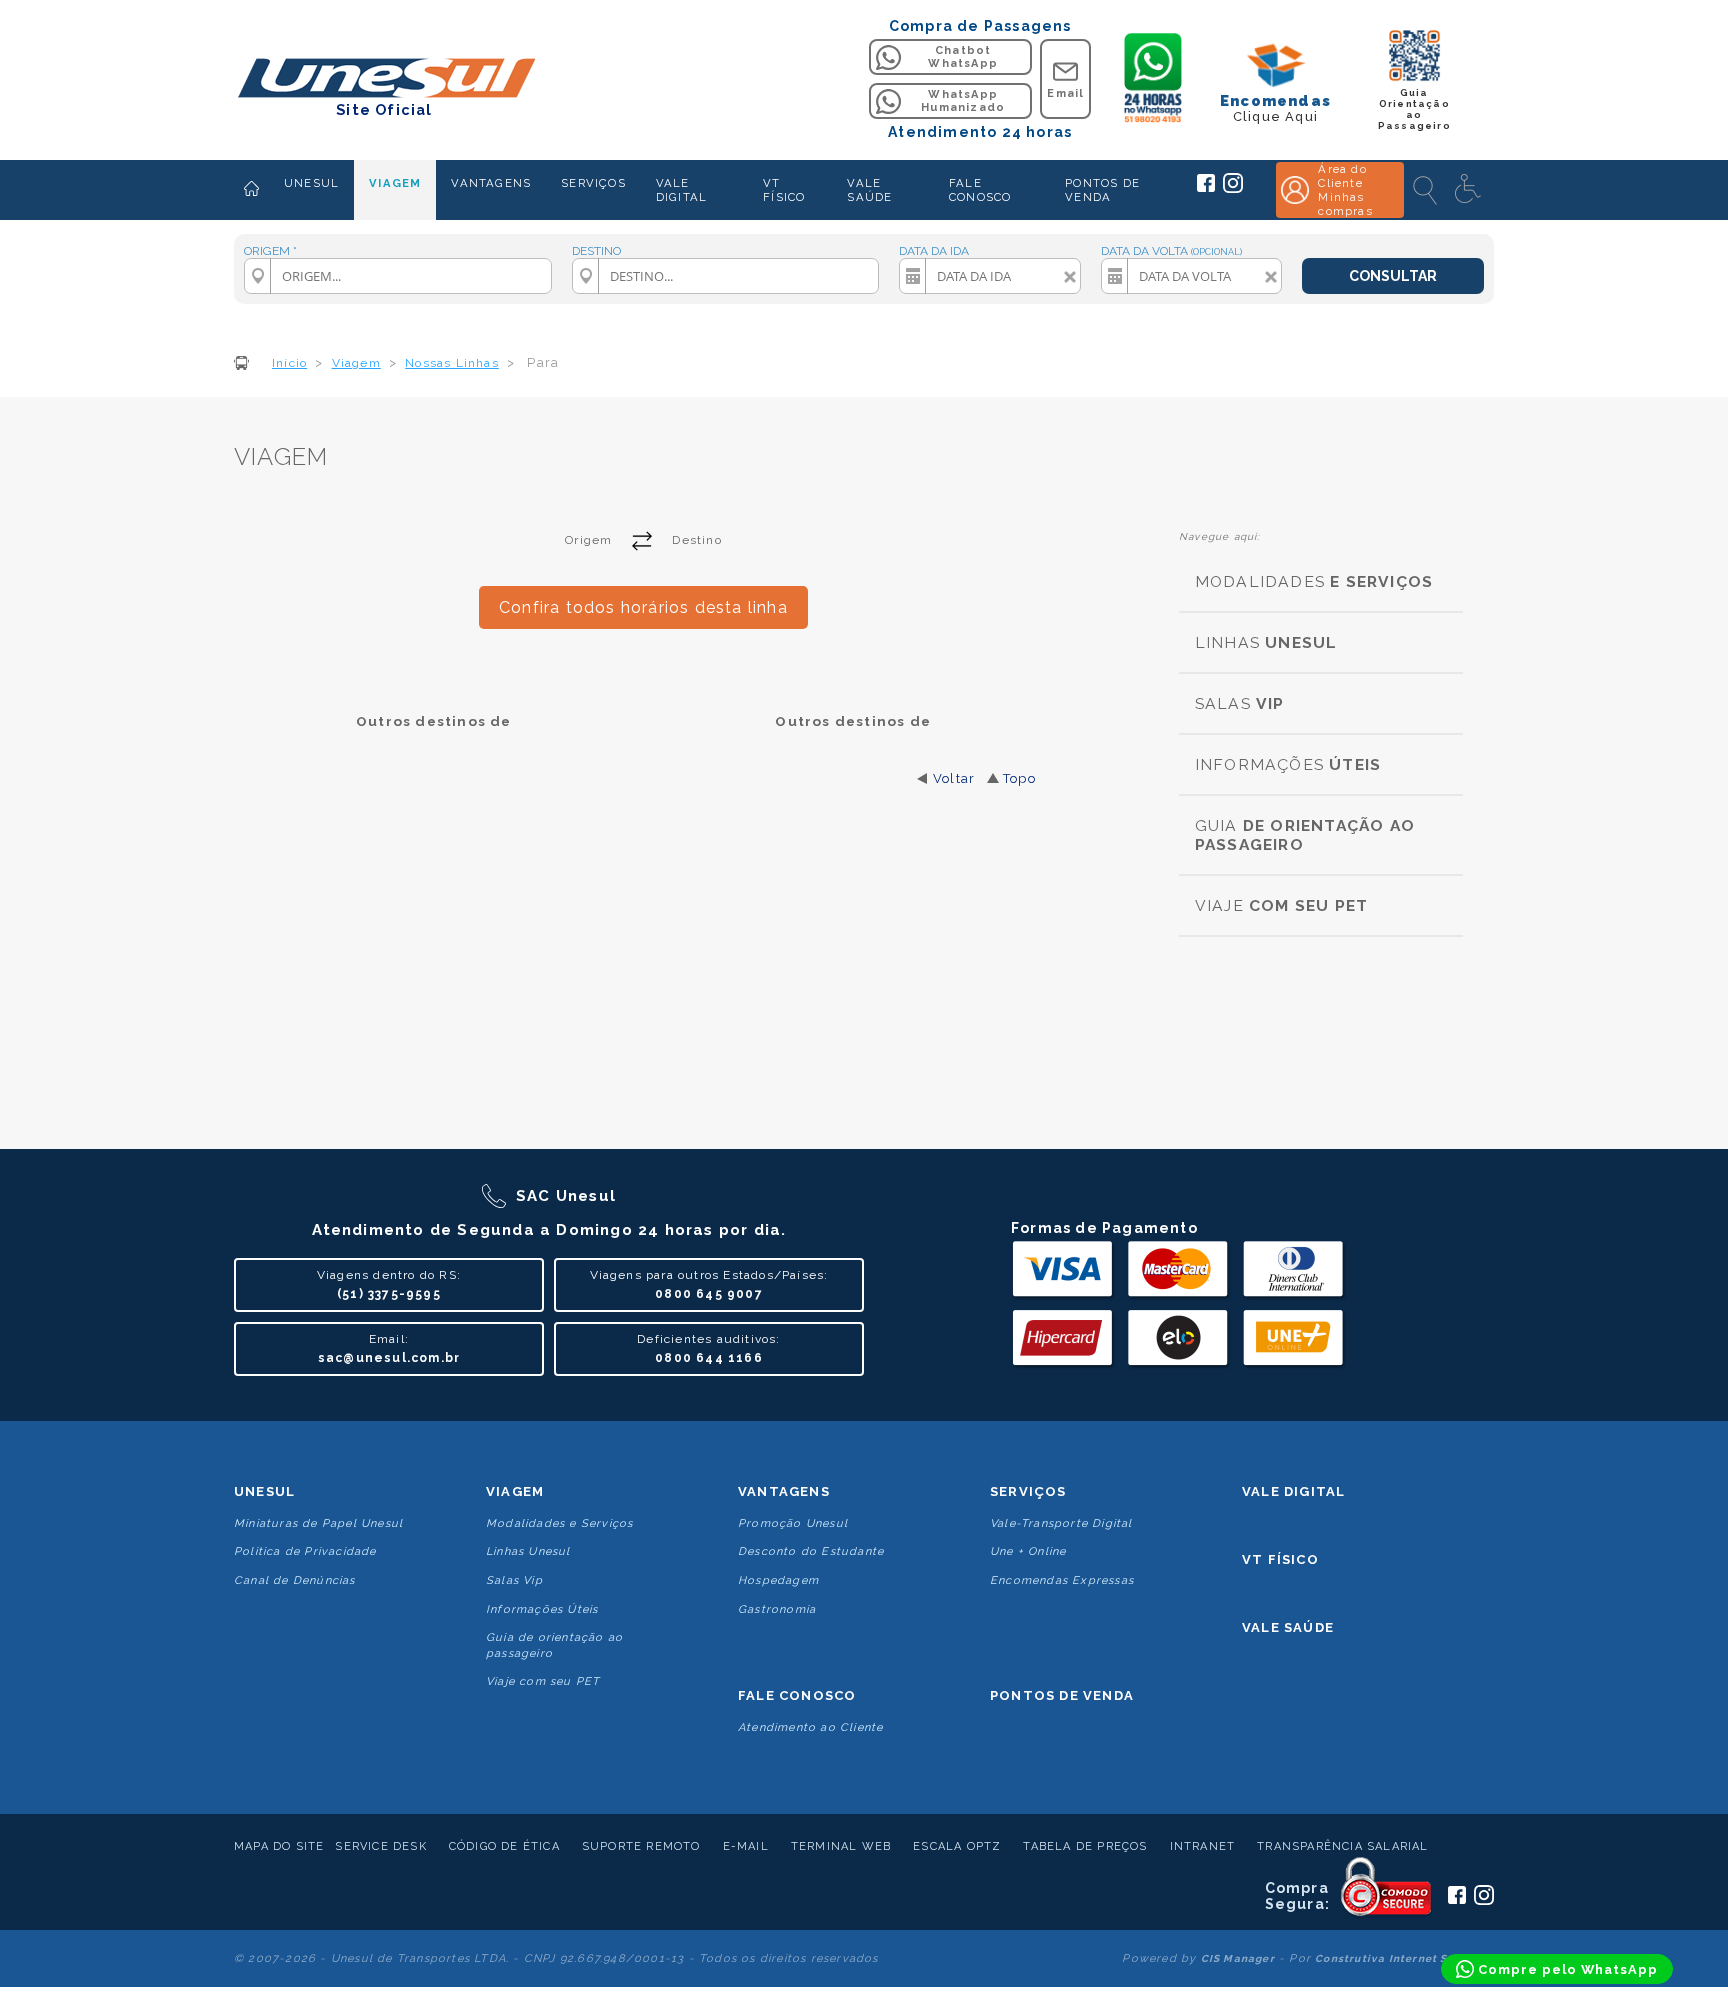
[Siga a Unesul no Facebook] (1206, 188)
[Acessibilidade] (1470, 190)
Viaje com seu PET (543, 1681)
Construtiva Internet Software (1404, 1958)
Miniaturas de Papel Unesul (318, 1523)
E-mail (746, 1846)
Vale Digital (1293, 1491)
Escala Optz (957, 1846)
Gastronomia (777, 1609)
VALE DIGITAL (681, 190)
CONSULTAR (1393, 276)
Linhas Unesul (528, 1551)
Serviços (1028, 1491)
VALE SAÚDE (869, 190)
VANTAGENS (491, 183)
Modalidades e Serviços (559, 1523)
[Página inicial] (251, 190)
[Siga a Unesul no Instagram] (1233, 189)
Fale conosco (797, 1695)
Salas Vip (514, 1580)
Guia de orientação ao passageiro (554, 1645)
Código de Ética (504, 1846)
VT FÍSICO (784, 190)
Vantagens (784, 1491)
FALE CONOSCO (980, 190)
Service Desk (380, 1846)
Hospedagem (778, 1580)
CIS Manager (1238, 1958)
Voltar (954, 778)
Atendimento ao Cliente (810, 1727)
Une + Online (1028, 1551)
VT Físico (1280, 1559)
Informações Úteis (542, 1609)
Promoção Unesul (793, 1523)
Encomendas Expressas (1062, 1580)
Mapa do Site (279, 1846)
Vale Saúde (1288, 1627)
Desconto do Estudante (811, 1551)
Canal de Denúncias (295, 1580)
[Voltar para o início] (384, 79)
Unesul (264, 1491)
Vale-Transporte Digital (1061, 1523)
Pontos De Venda (1062, 1695)
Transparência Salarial (1342, 1846)
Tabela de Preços (1085, 1846)
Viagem (515, 1491)
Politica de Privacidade (305, 1551)
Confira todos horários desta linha (643, 607)
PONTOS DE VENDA (1102, 190)
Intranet (1203, 1846)
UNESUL (311, 183)
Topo (1019, 778)
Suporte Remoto (641, 1846)
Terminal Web (841, 1846)
